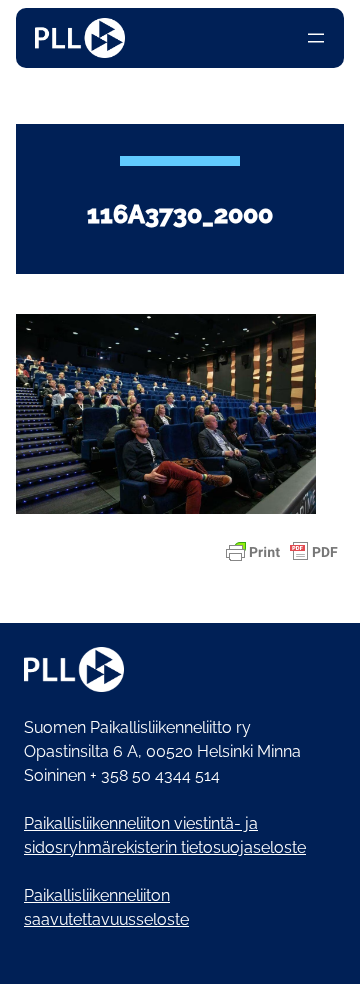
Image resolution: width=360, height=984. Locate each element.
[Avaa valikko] (316, 38)
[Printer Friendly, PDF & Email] (282, 552)
